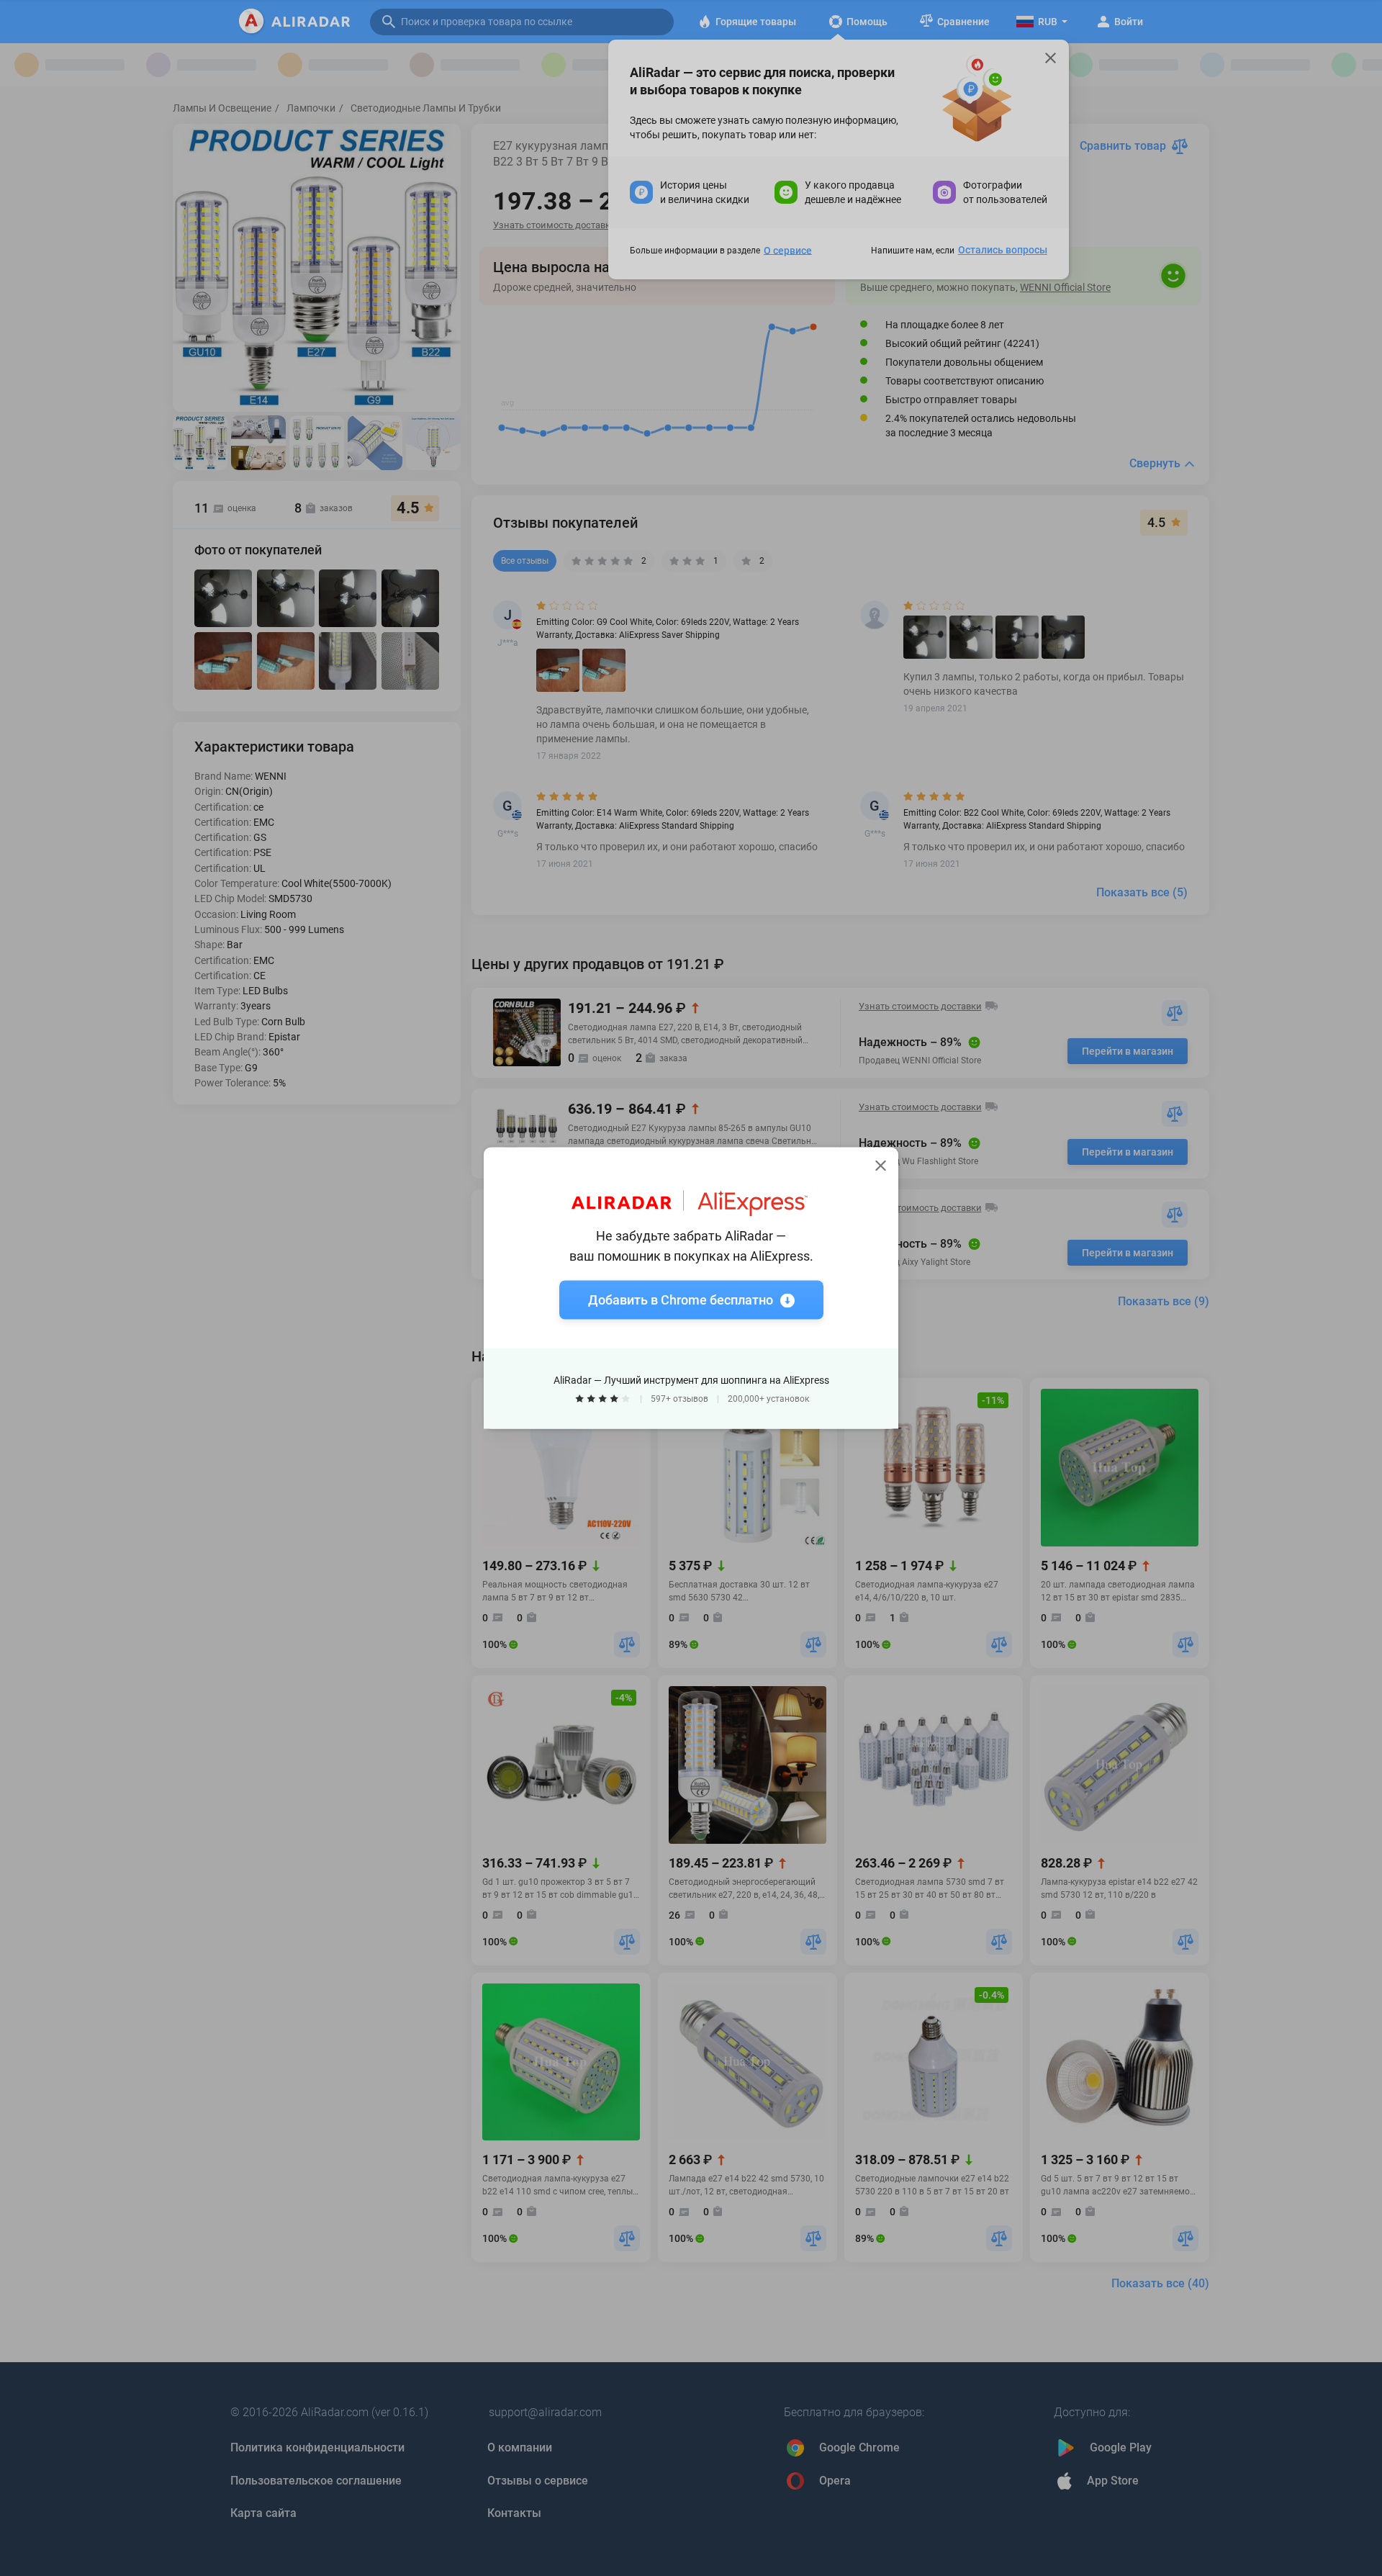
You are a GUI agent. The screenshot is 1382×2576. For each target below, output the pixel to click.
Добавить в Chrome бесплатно (681, 1300)
